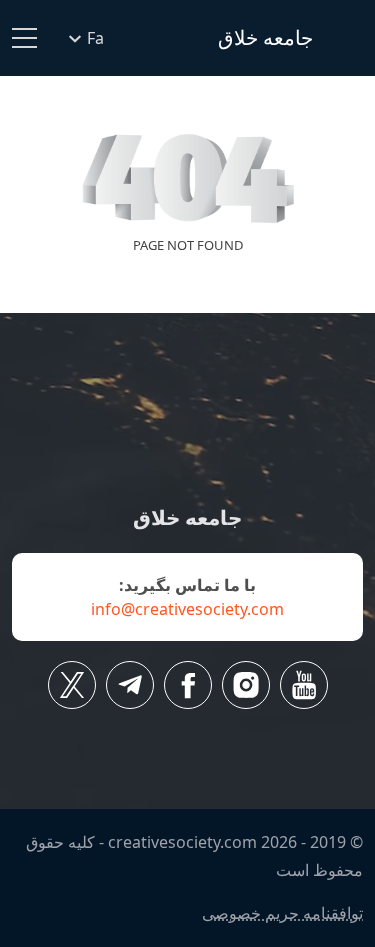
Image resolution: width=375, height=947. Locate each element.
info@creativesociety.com (187, 609)
